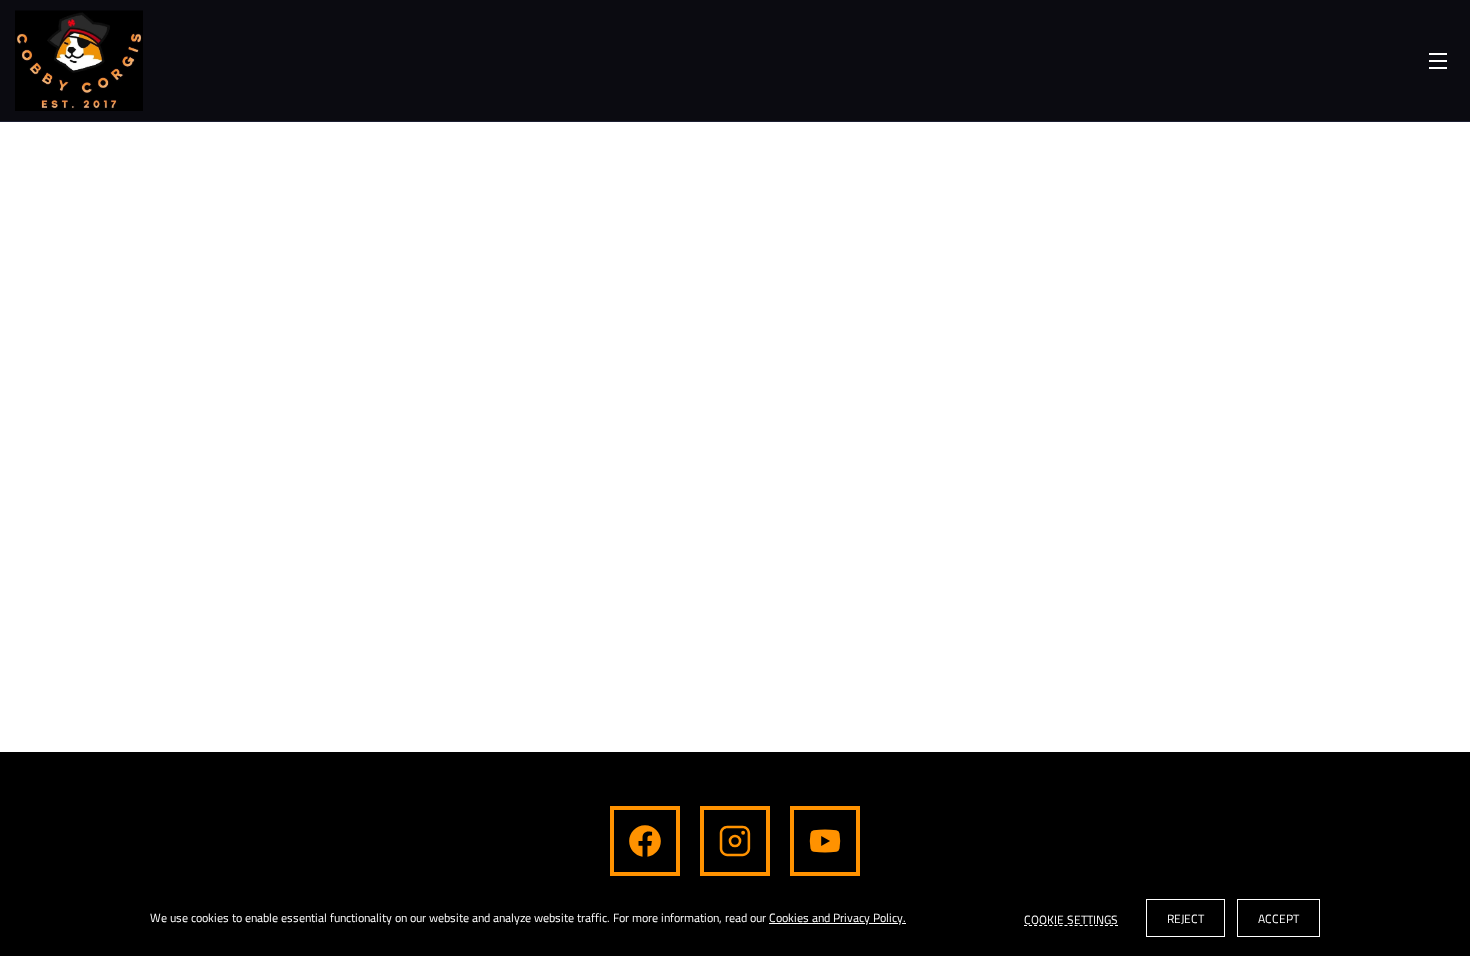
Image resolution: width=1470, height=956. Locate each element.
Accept (1278, 918)
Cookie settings (1071, 918)
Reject (1185, 918)
